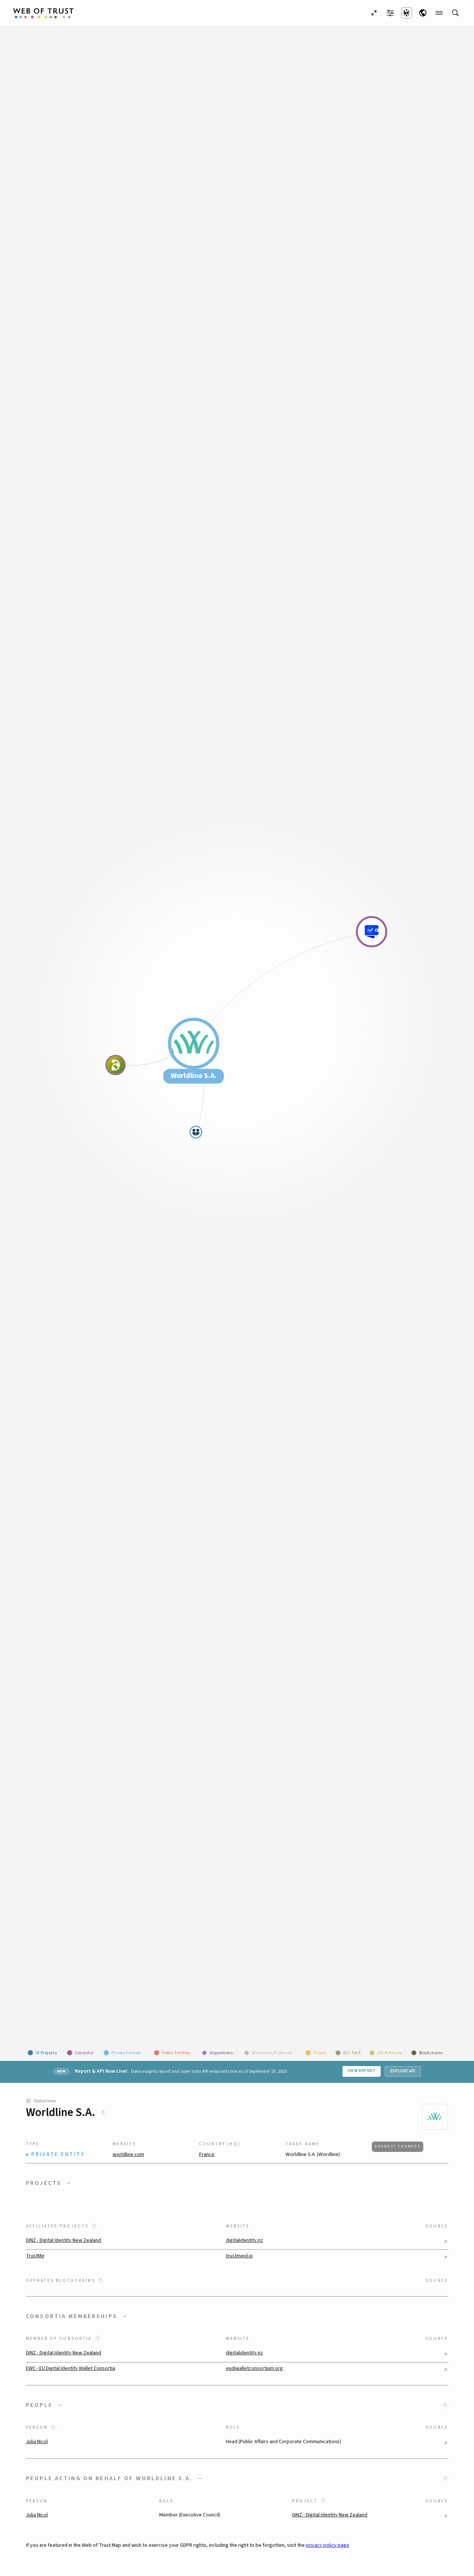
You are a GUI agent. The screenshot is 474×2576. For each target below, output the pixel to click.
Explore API (403, 2071)
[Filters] (390, 13)
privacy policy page (328, 2545)
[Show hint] (103, 2112)
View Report (362, 2071)
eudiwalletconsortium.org (254, 2368)
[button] (237, 2183)
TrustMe (35, 2256)
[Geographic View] (423, 13)
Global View (45, 2101)
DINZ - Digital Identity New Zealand (64, 2240)
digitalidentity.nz (244, 2240)
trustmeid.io (239, 2256)
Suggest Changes (397, 2146)
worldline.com (128, 2155)
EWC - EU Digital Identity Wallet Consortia (71, 2368)
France (207, 2155)
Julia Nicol (37, 2442)
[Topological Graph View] (407, 13)
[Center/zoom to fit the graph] (374, 13)
